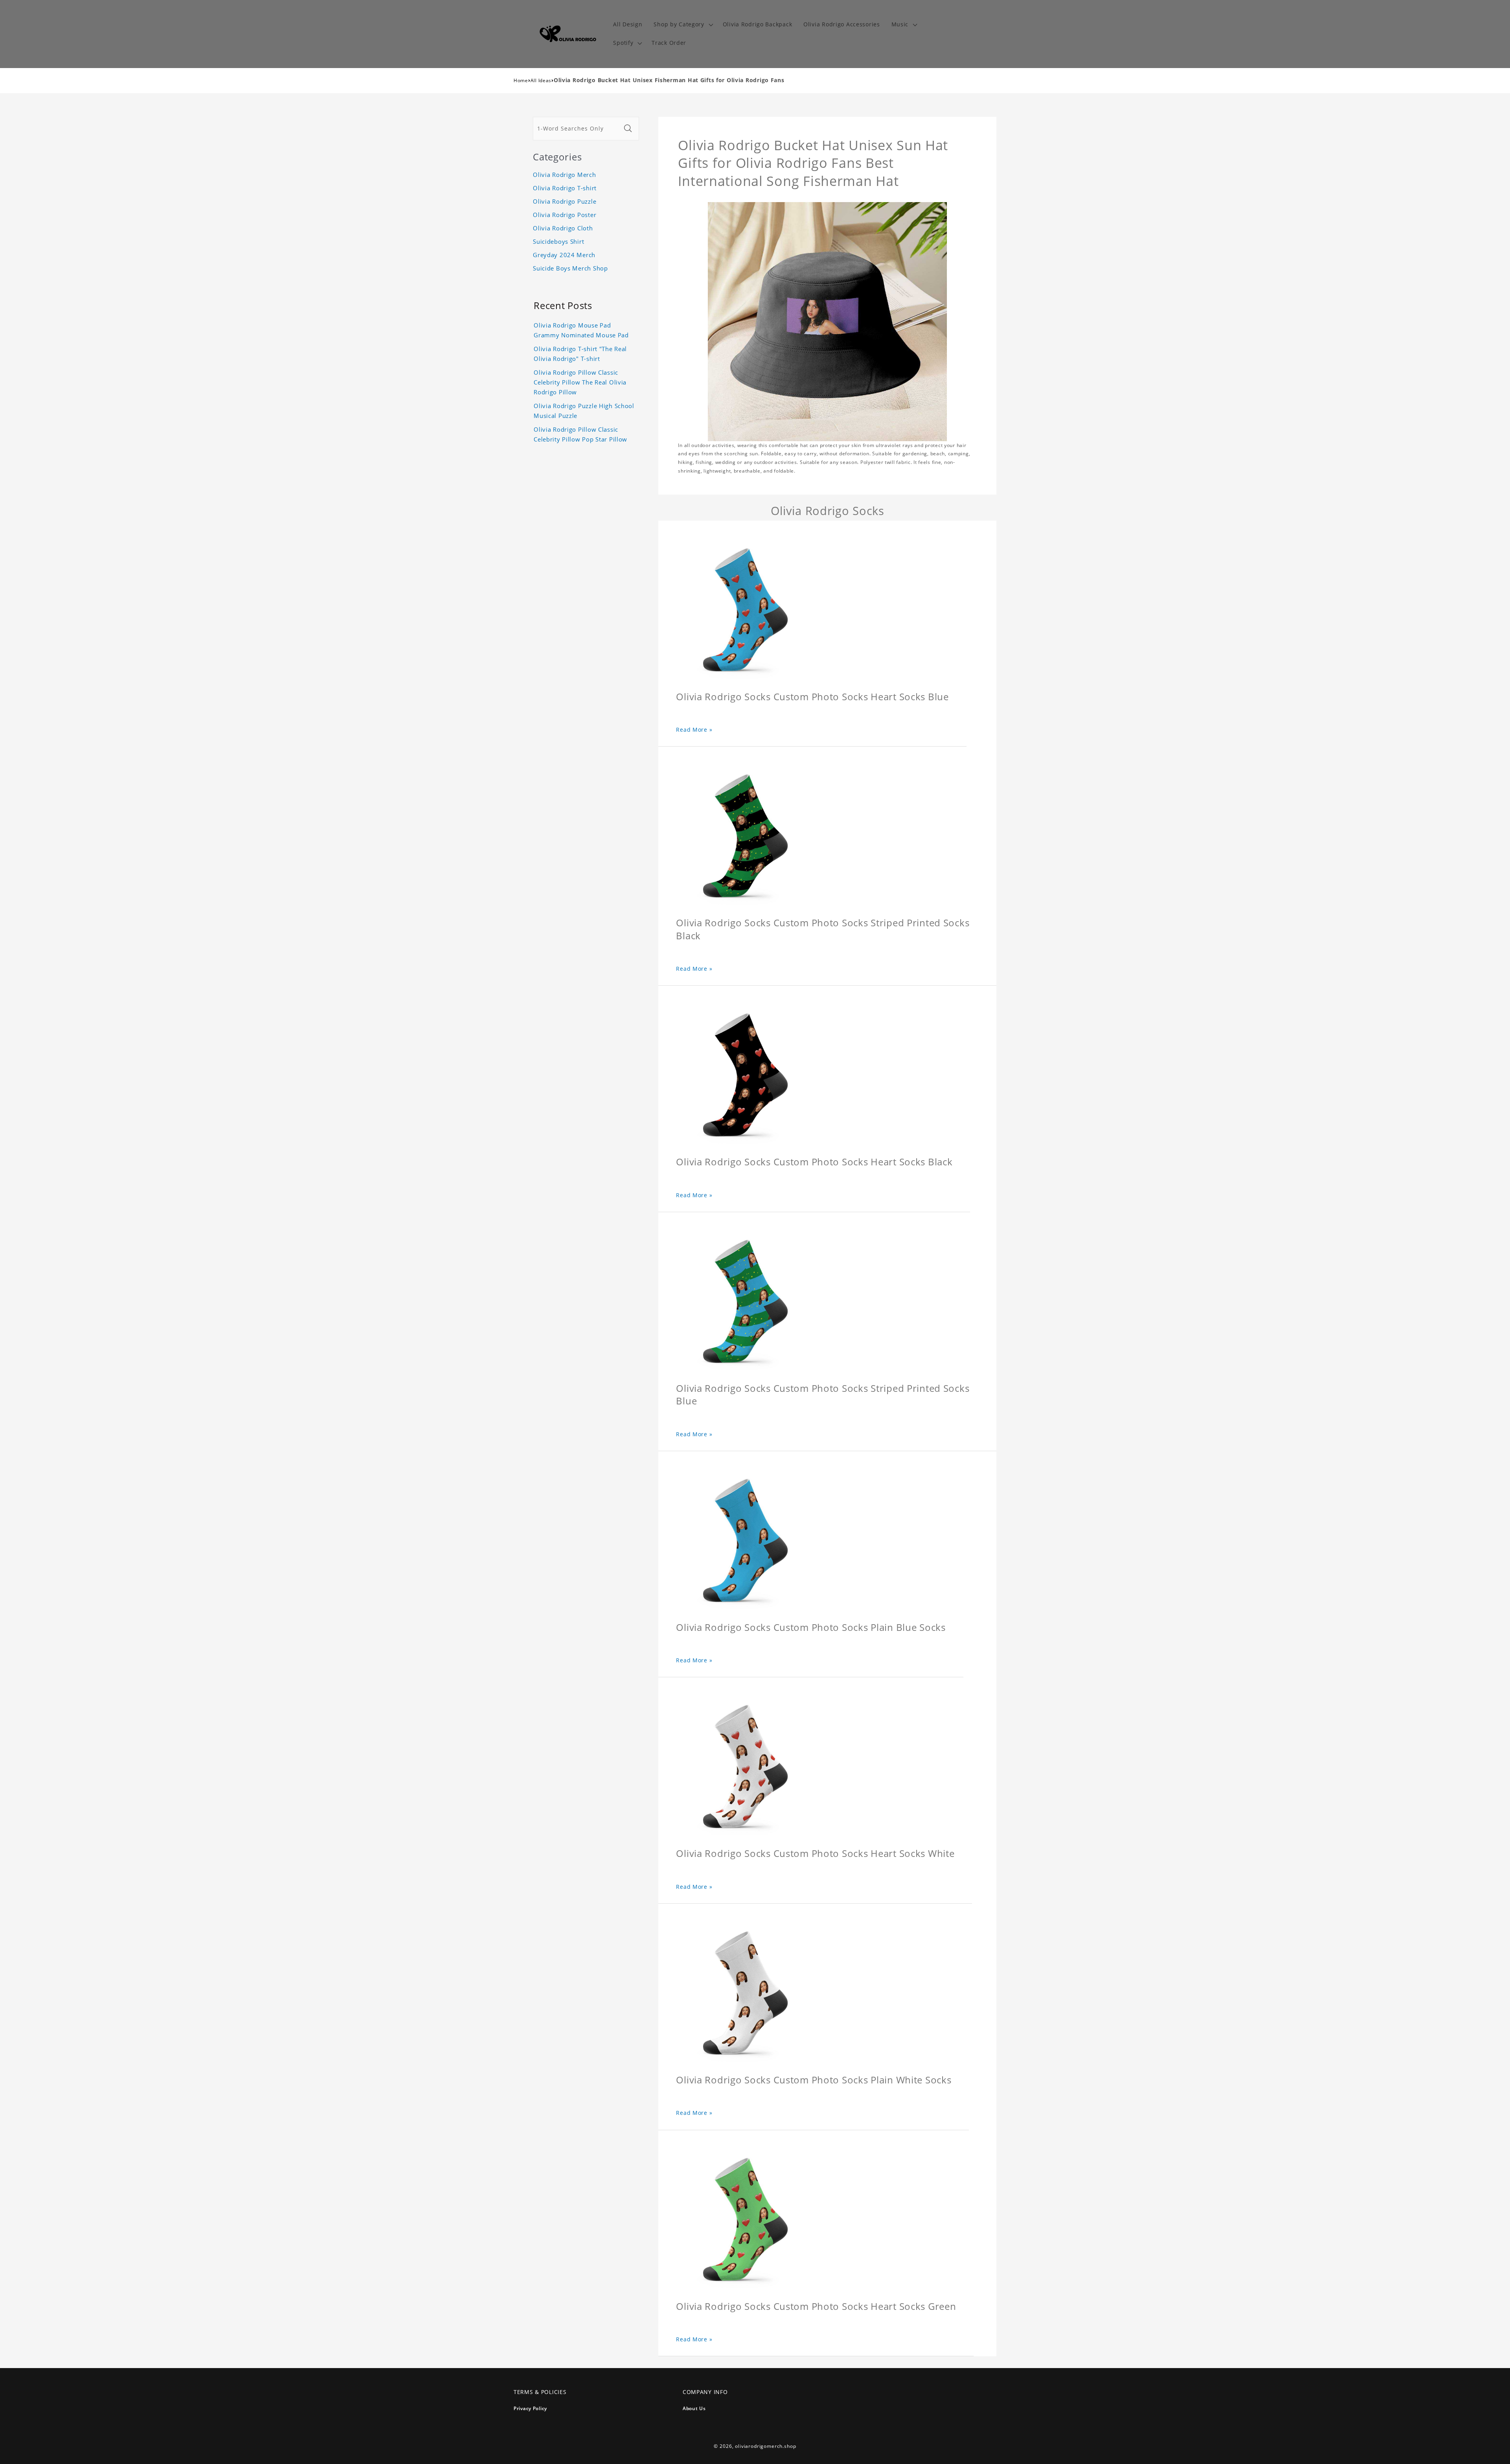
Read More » (694, 730)
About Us (694, 2408)
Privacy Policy (530, 2408)
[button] (682, 25)
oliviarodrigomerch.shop (765, 2446)
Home (521, 80)
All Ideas (541, 80)
